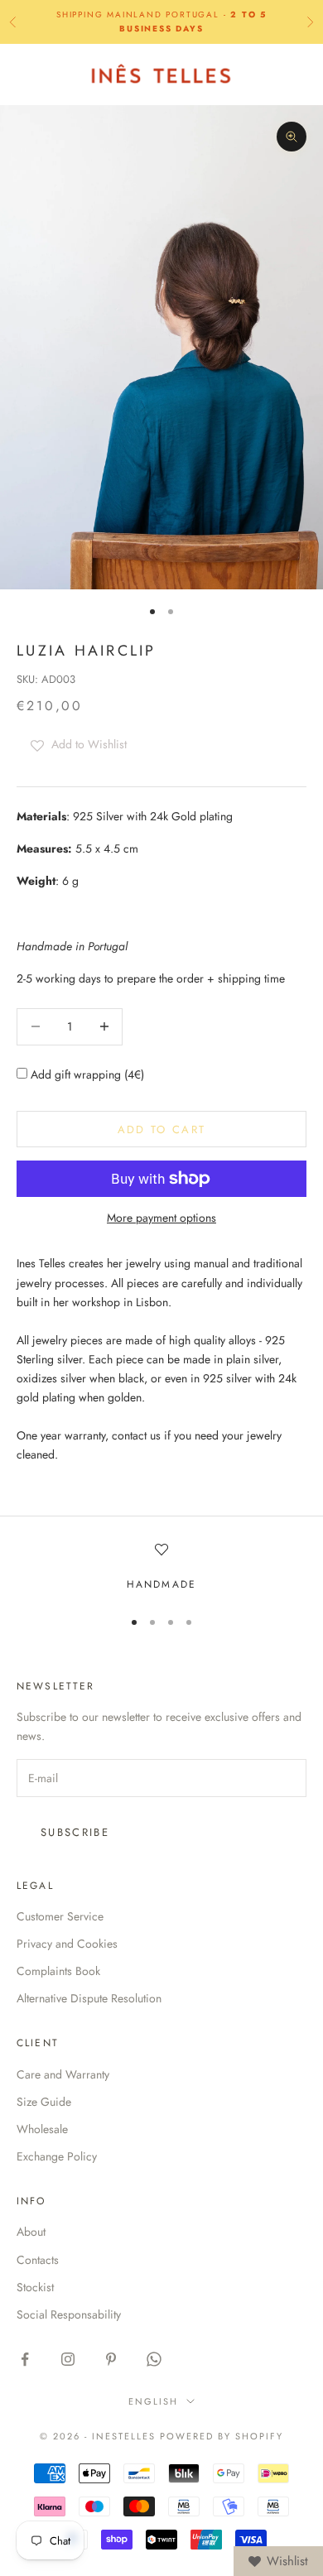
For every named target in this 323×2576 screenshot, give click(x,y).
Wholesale (42, 2129)
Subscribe (75, 1832)
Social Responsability (69, 2314)
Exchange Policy (57, 2156)
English (153, 2401)
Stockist (35, 2287)
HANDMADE (161, 1584)
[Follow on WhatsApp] (154, 2359)
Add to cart (162, 1129)
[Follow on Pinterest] (111, 2359)
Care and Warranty (63, 2074)
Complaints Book (58, 1971)
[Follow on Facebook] (25, 2359)
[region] (161, 1568)
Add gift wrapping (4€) (86, 1074)
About (31, 2232)
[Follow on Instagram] (68, 2359)
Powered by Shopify (222, 2436)
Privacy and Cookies (67, 1944)
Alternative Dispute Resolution (89, 1998)
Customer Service (60, 1916)
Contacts (38, 2260)
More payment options (161, 1218)
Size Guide (44, 2102)
